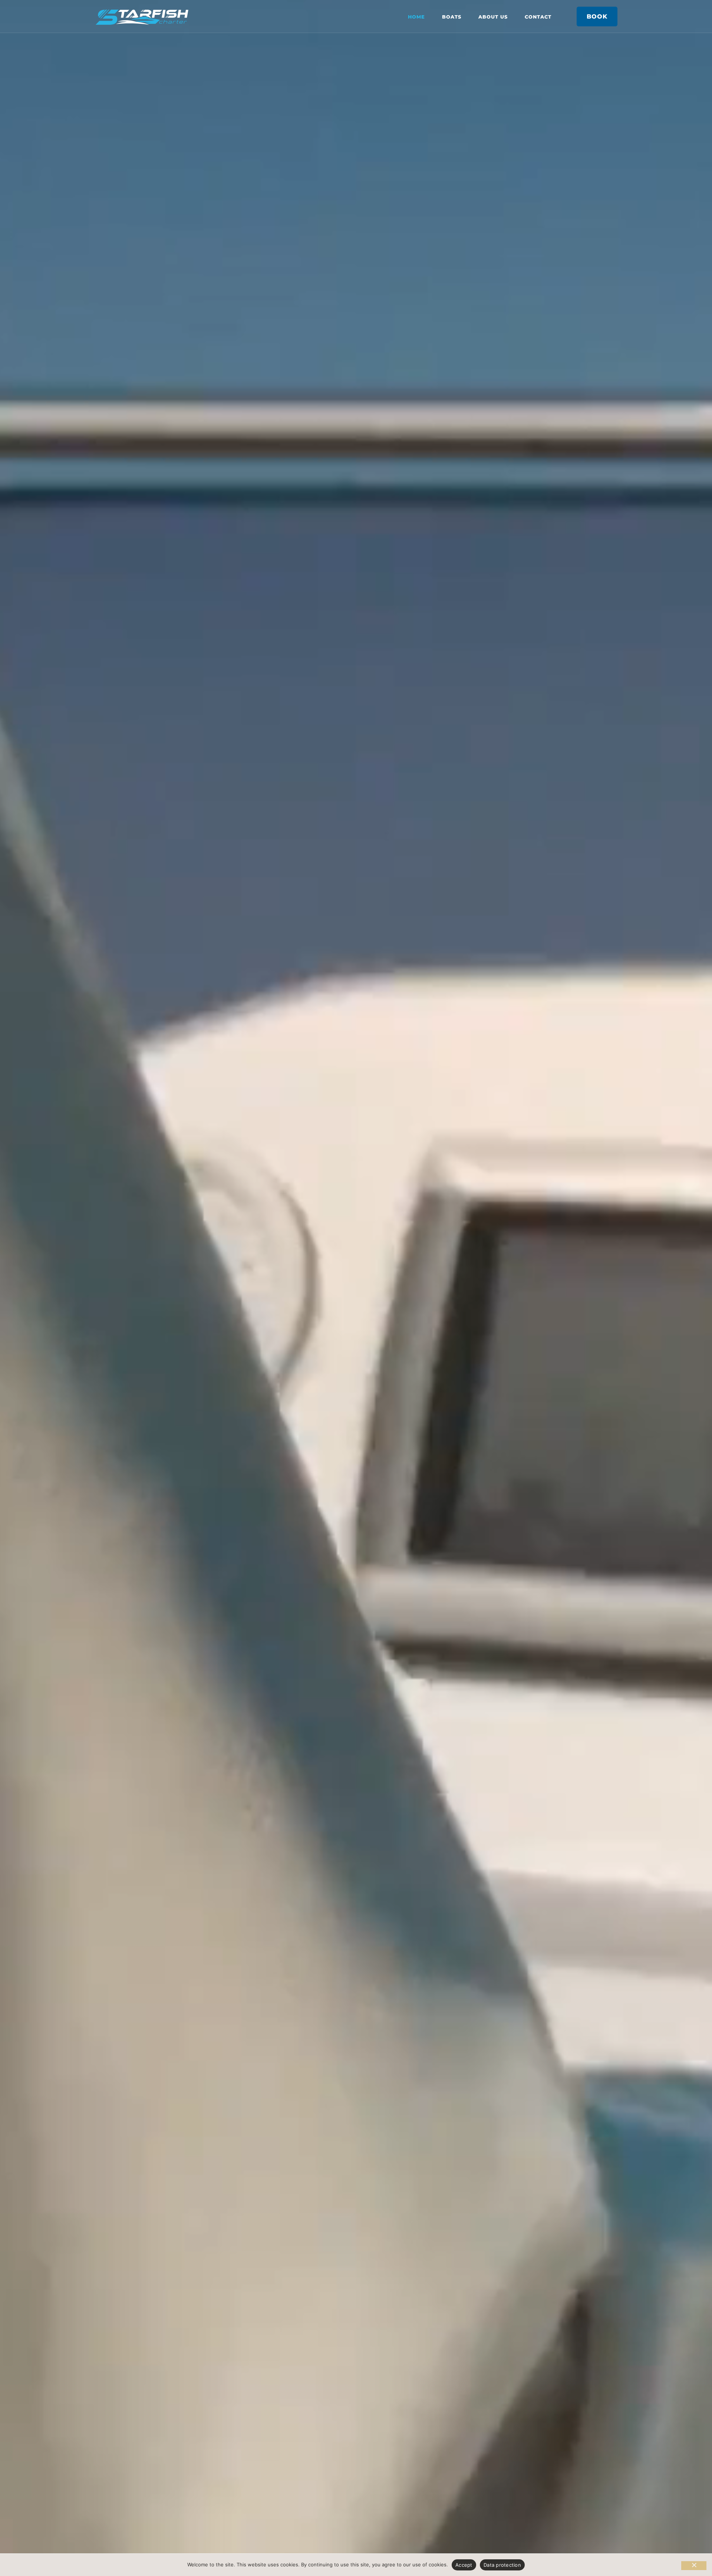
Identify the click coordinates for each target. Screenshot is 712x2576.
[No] (694, 2566)
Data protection (502, 2565)
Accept (464, 2565)
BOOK (597, 16)
